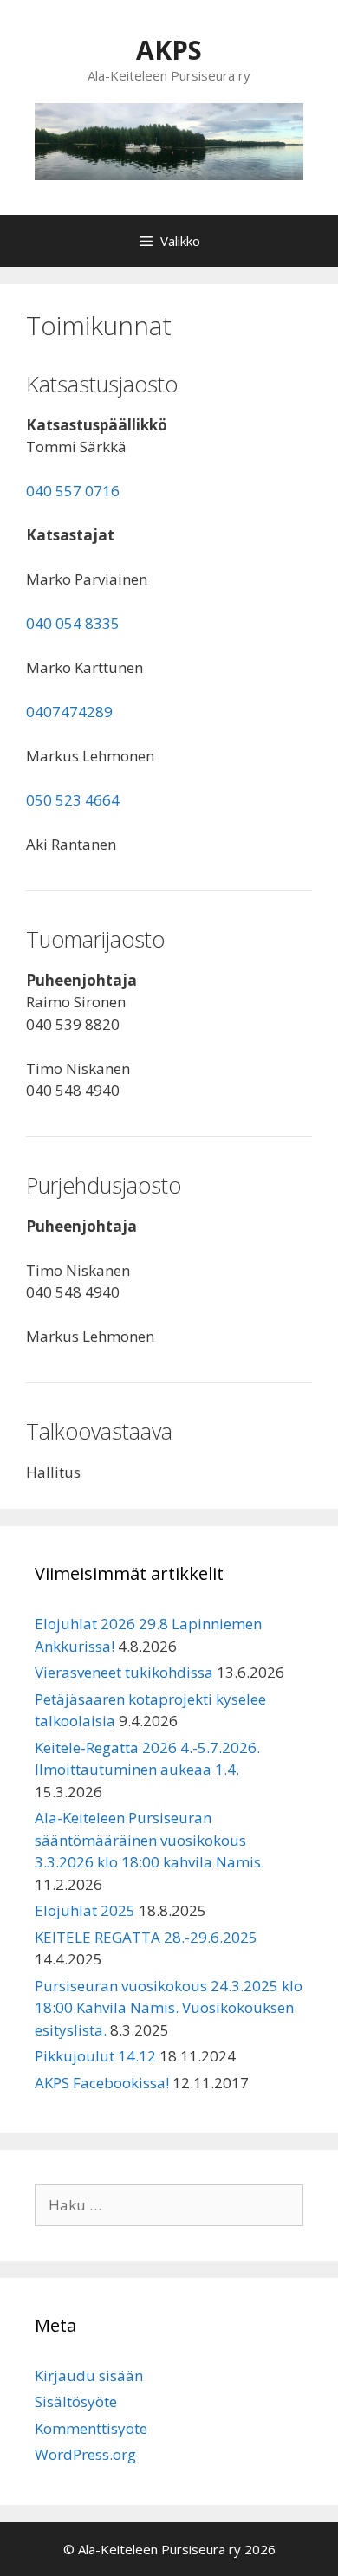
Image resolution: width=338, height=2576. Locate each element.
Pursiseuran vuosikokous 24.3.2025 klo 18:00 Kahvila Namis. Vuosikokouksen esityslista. (169, 2008)
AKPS (169, 50)
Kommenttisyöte (91, 2428)
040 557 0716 (73, 491)
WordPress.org (85, 2454)
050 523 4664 (73, 800)
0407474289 (69, 712)
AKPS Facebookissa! (102, 2083)
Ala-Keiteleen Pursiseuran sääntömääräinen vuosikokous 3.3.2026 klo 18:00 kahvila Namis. (149, 1840)
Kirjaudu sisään (89, 2375)
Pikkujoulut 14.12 (95, 2056)
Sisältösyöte (76, 2401)
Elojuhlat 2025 (85, 1910)
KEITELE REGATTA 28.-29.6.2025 (146, 1937)
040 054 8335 (73, 623)
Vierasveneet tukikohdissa (124, 1672)
